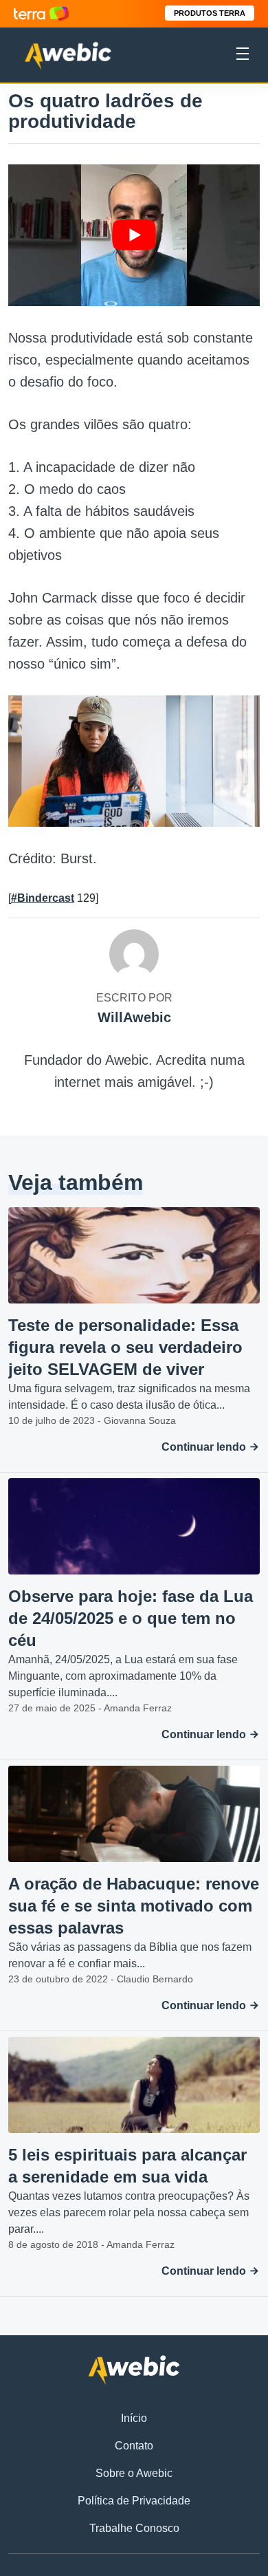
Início (134, 2418)
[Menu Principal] (243, 56)
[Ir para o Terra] (41, 13)
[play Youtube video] (134, 235)
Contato (134, 2446)
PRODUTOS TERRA (210, 13)
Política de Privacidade (134, 2501)
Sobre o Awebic (134, 2473)
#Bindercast (43, 898)
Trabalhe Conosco (134, 2528)
